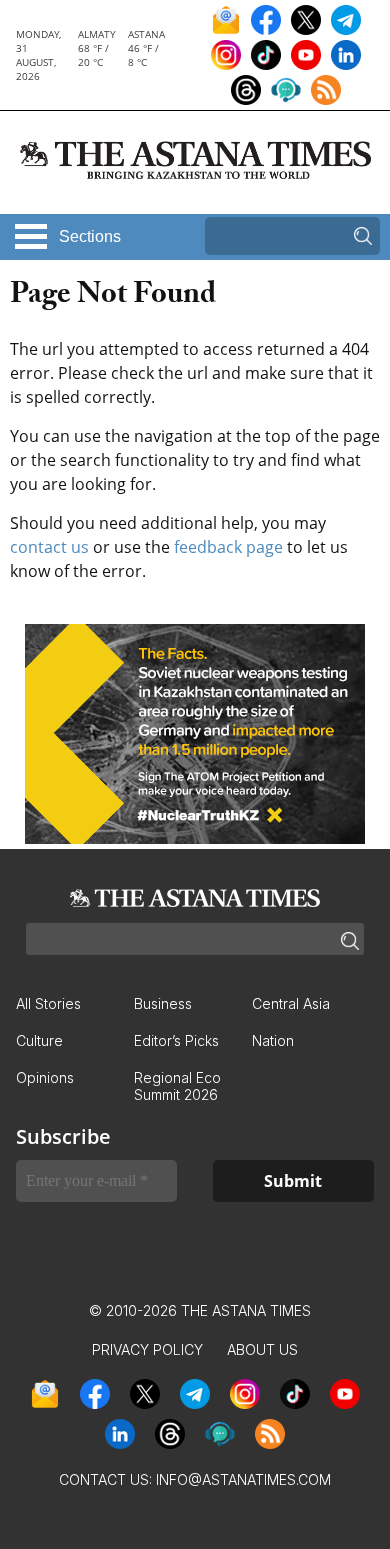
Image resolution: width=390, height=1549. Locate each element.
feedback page (228, 547)
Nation (273, 1040)
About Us (262, 1349)
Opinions (45, 1077)
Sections (90, 236)
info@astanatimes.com (243, 1479)
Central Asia (291, 1003)
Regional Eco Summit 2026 (177, 1086)
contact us (49, 547)
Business (163, 1003)
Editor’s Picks (176, 1040)
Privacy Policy (147, 1349)
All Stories (48, 1003)
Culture (39, 1040)
